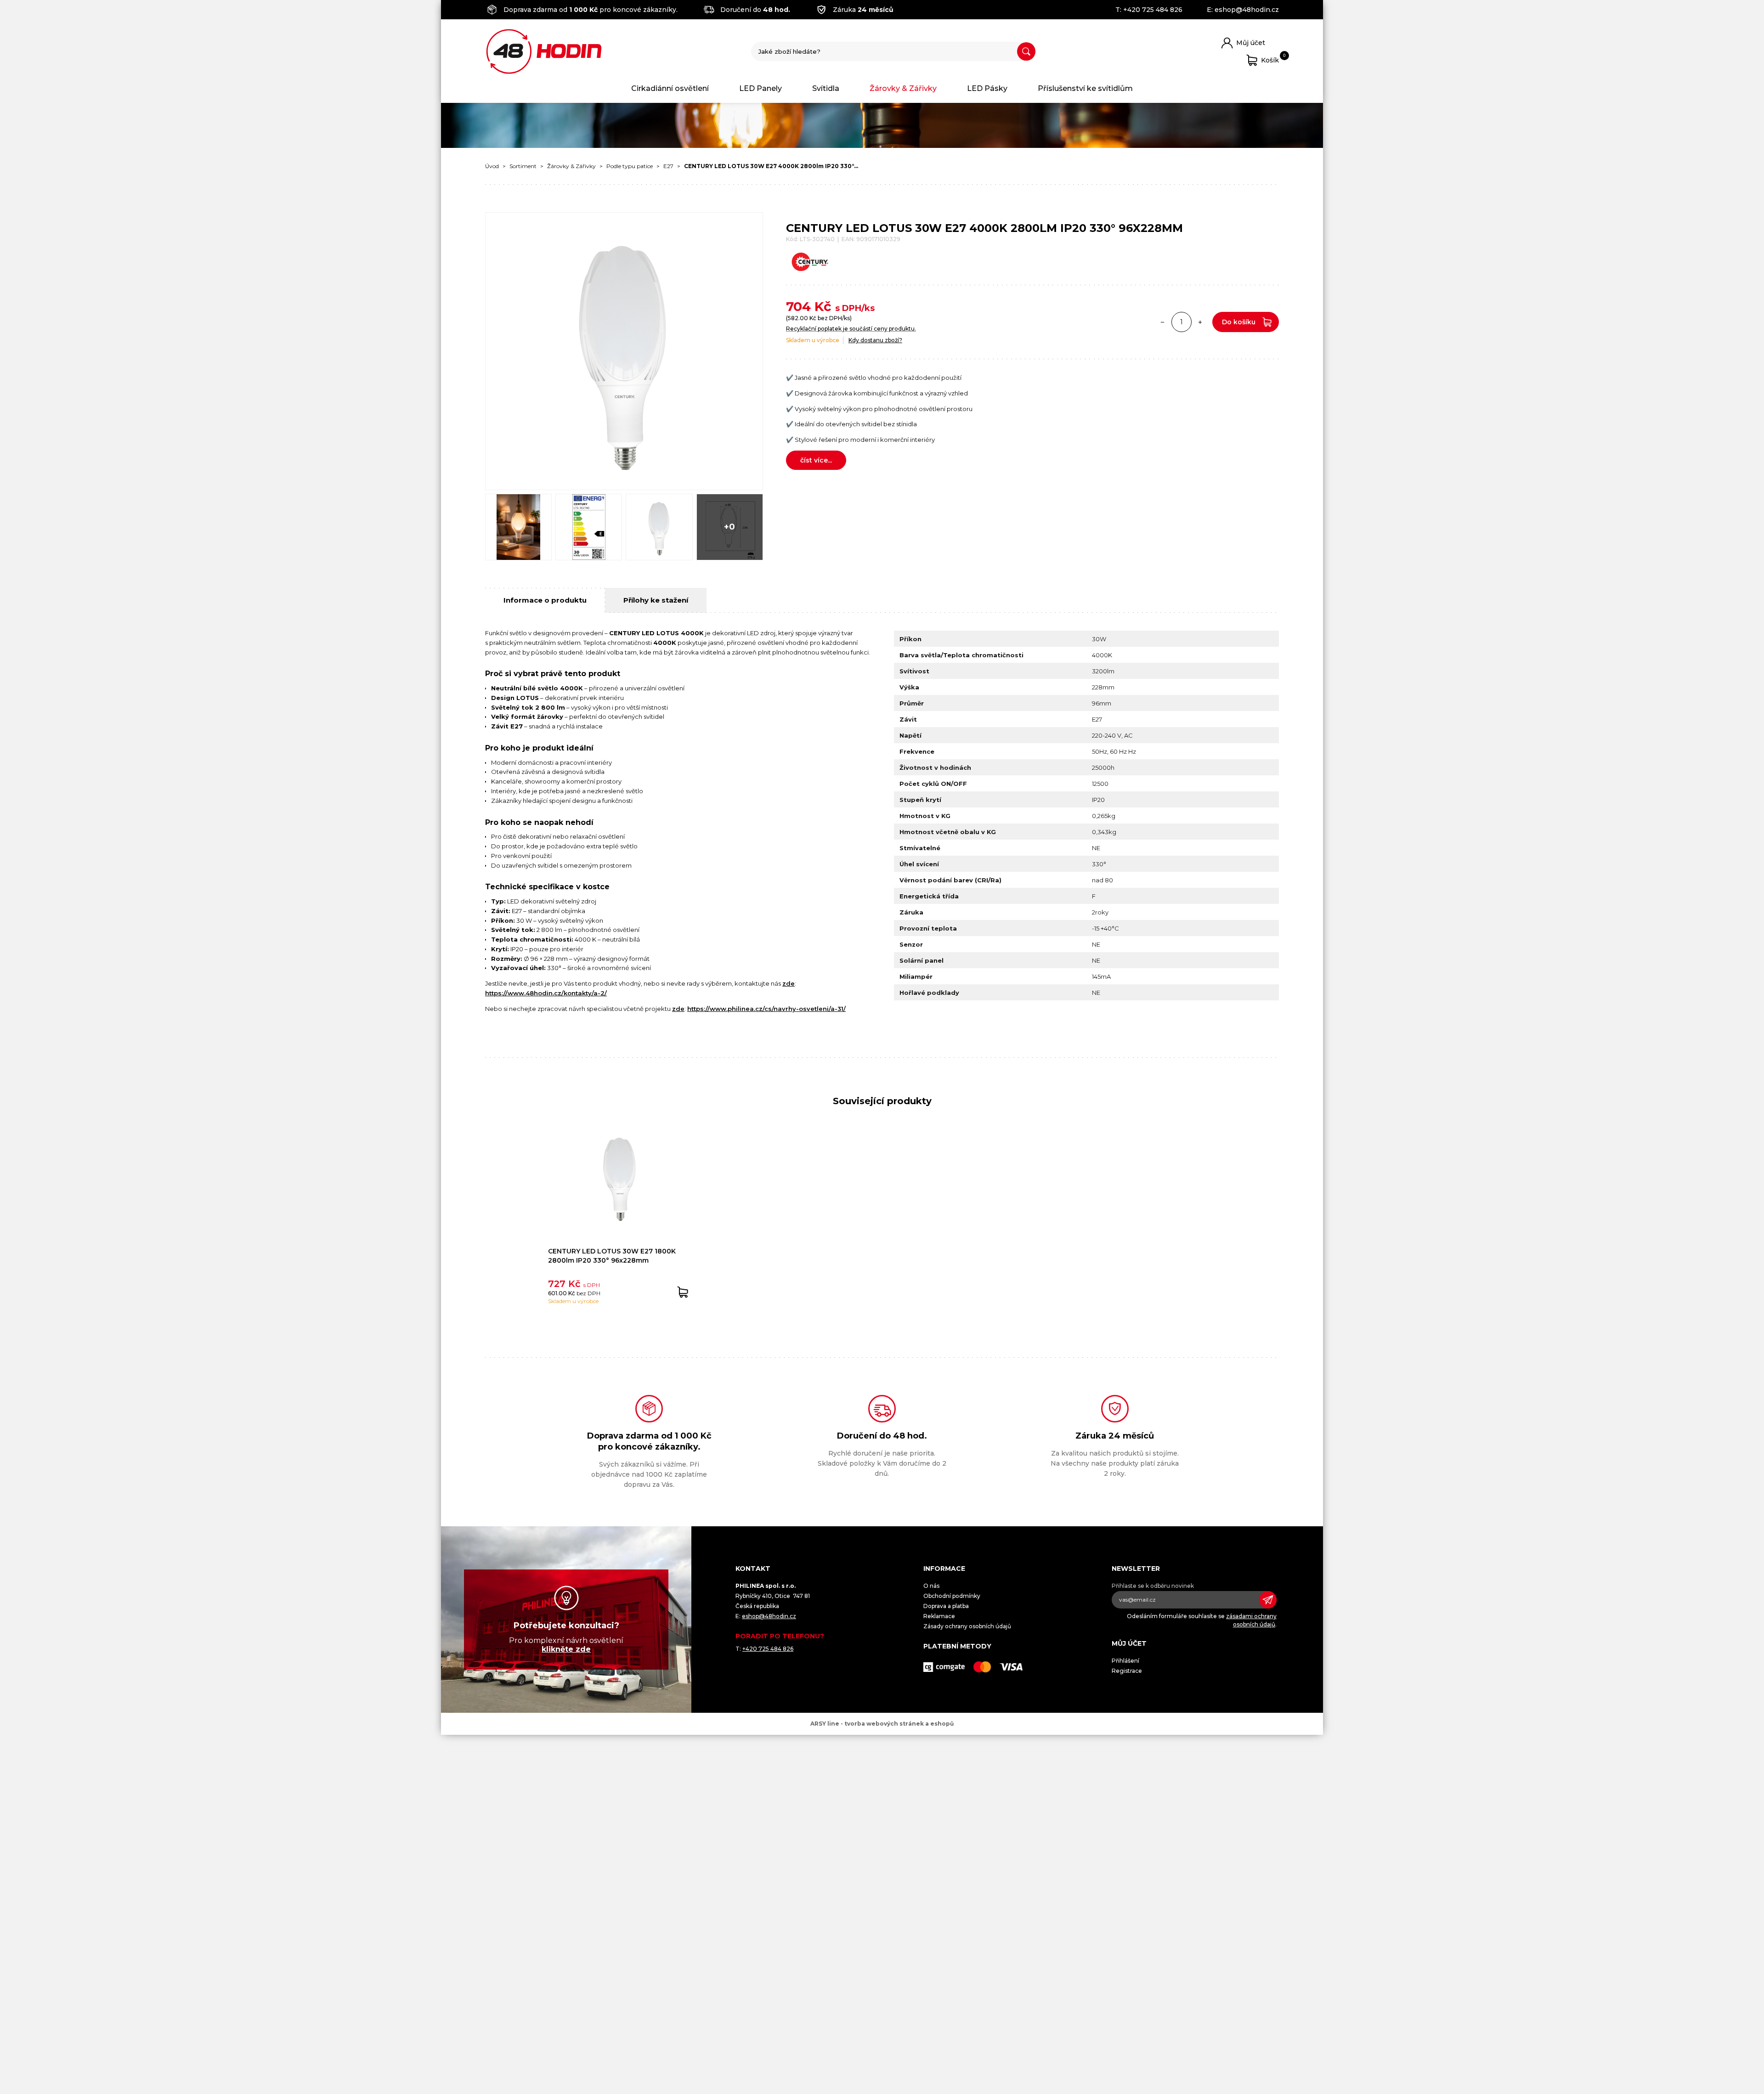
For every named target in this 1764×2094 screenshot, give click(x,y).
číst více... (816, 460)
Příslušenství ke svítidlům (1085, 88)
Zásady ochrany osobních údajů (967, 1626)
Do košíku (1239, 322)
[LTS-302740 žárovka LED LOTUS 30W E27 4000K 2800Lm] (624, 351)
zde (789, 983)
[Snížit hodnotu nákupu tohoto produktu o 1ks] (1163, 322)
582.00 (798, 318)
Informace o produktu (545, 600)
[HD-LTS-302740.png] (659, 527)
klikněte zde (566, 1649)
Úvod (492, 166)
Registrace (1127, 1671)
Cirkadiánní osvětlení (670, 88)
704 (798, 306)
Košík (1270, 59)
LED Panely (760, 88)
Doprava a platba (946, 1606)
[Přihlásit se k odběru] (1268, 1600)
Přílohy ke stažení (656, 600)
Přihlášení (1125, 1661)
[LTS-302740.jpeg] (518, 527)
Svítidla (826, 88)
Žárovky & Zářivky (903, 88)
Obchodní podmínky (952, 1596)
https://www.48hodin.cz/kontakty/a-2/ (546, 993)
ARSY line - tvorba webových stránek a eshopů (882, 1724)
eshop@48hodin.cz (1247, 10)
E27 (668, 166)
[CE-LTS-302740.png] (589, 527)
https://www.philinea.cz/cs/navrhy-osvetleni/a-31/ (766, 1009)
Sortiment (523, 166)
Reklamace (939, 1616)
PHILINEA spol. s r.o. (544, 51)
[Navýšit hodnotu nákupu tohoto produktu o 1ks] (1200, 322)
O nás (931, 1586)
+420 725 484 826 (1153, 10)
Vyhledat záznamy (1026, 51)
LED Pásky (987, 88)
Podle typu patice (630, 166)
